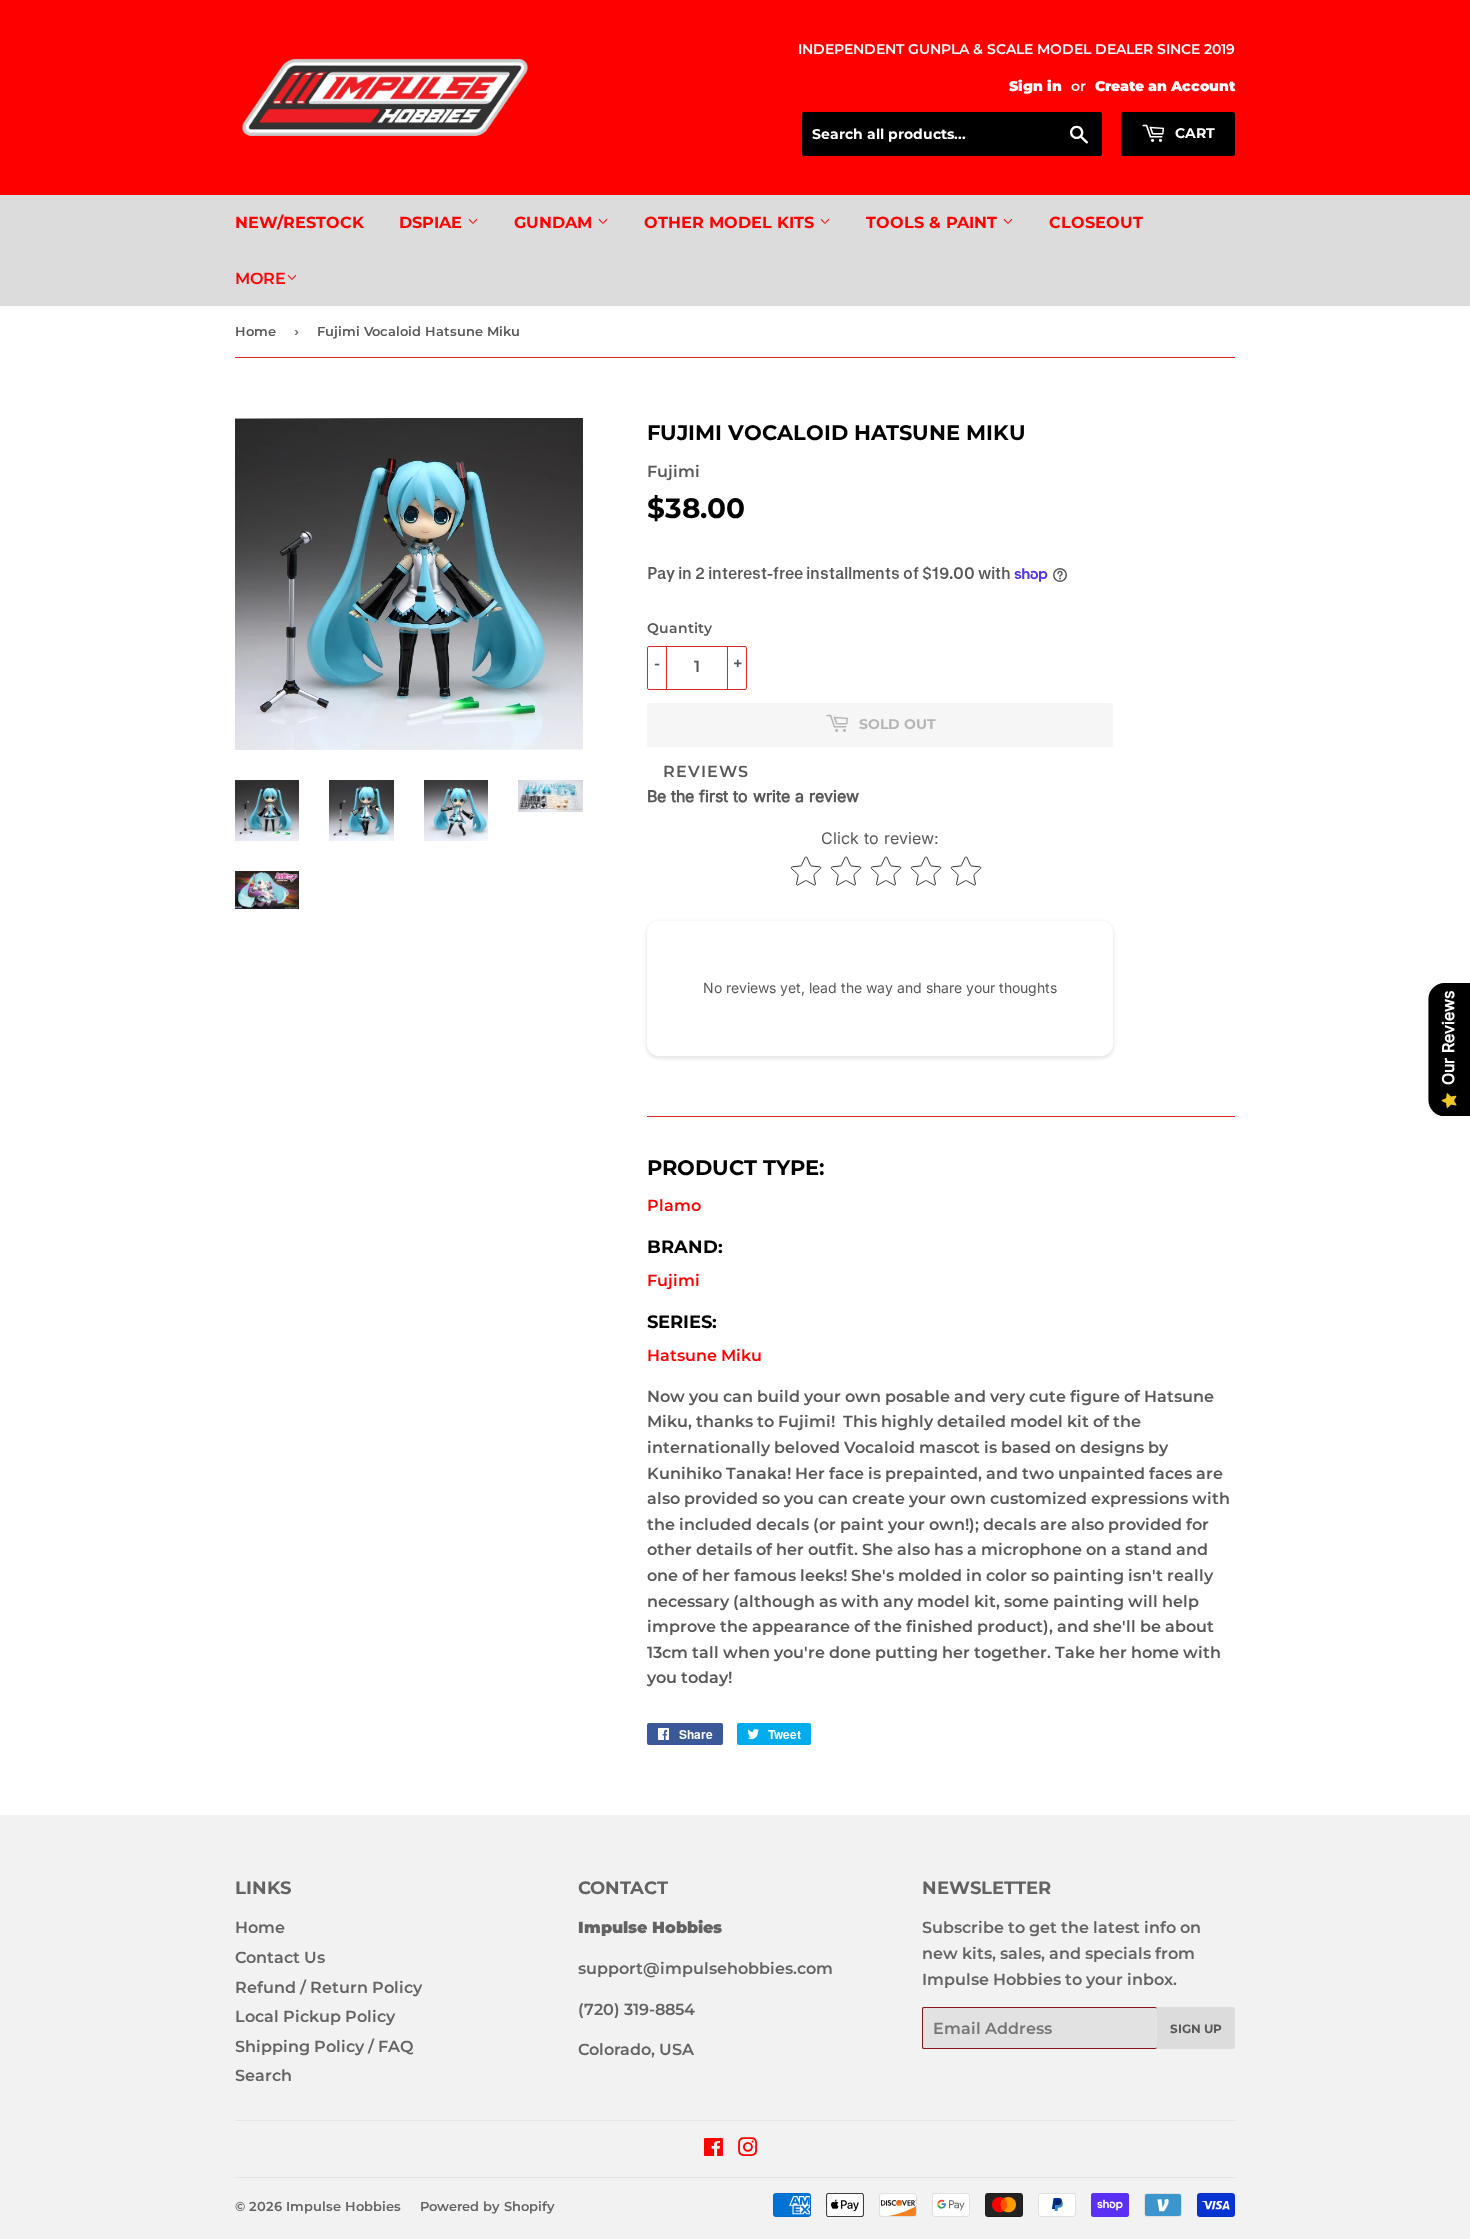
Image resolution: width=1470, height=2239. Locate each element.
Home (255, 331)
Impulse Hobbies (343, 2206)
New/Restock (299, 222)
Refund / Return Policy (328, 1987)
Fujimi (673, 1280)
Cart (1193, 133)
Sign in (1035, 86)
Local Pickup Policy (315, 2016)
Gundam (555, 222)
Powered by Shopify (487, 2206)
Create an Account (1165, 86)
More (260, 278)
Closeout (1096, 222)
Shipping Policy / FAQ (324, 2046)
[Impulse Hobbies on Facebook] (713, 2149)
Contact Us (280, 1957)
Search (263, 2075)
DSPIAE (433, 222)
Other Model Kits (731, 222)
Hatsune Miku (704, 1355)
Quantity (679, 628)
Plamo (674, 1205)
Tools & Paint (934, 222)
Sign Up (1196, 2028)
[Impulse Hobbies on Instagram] (748, 2149)
